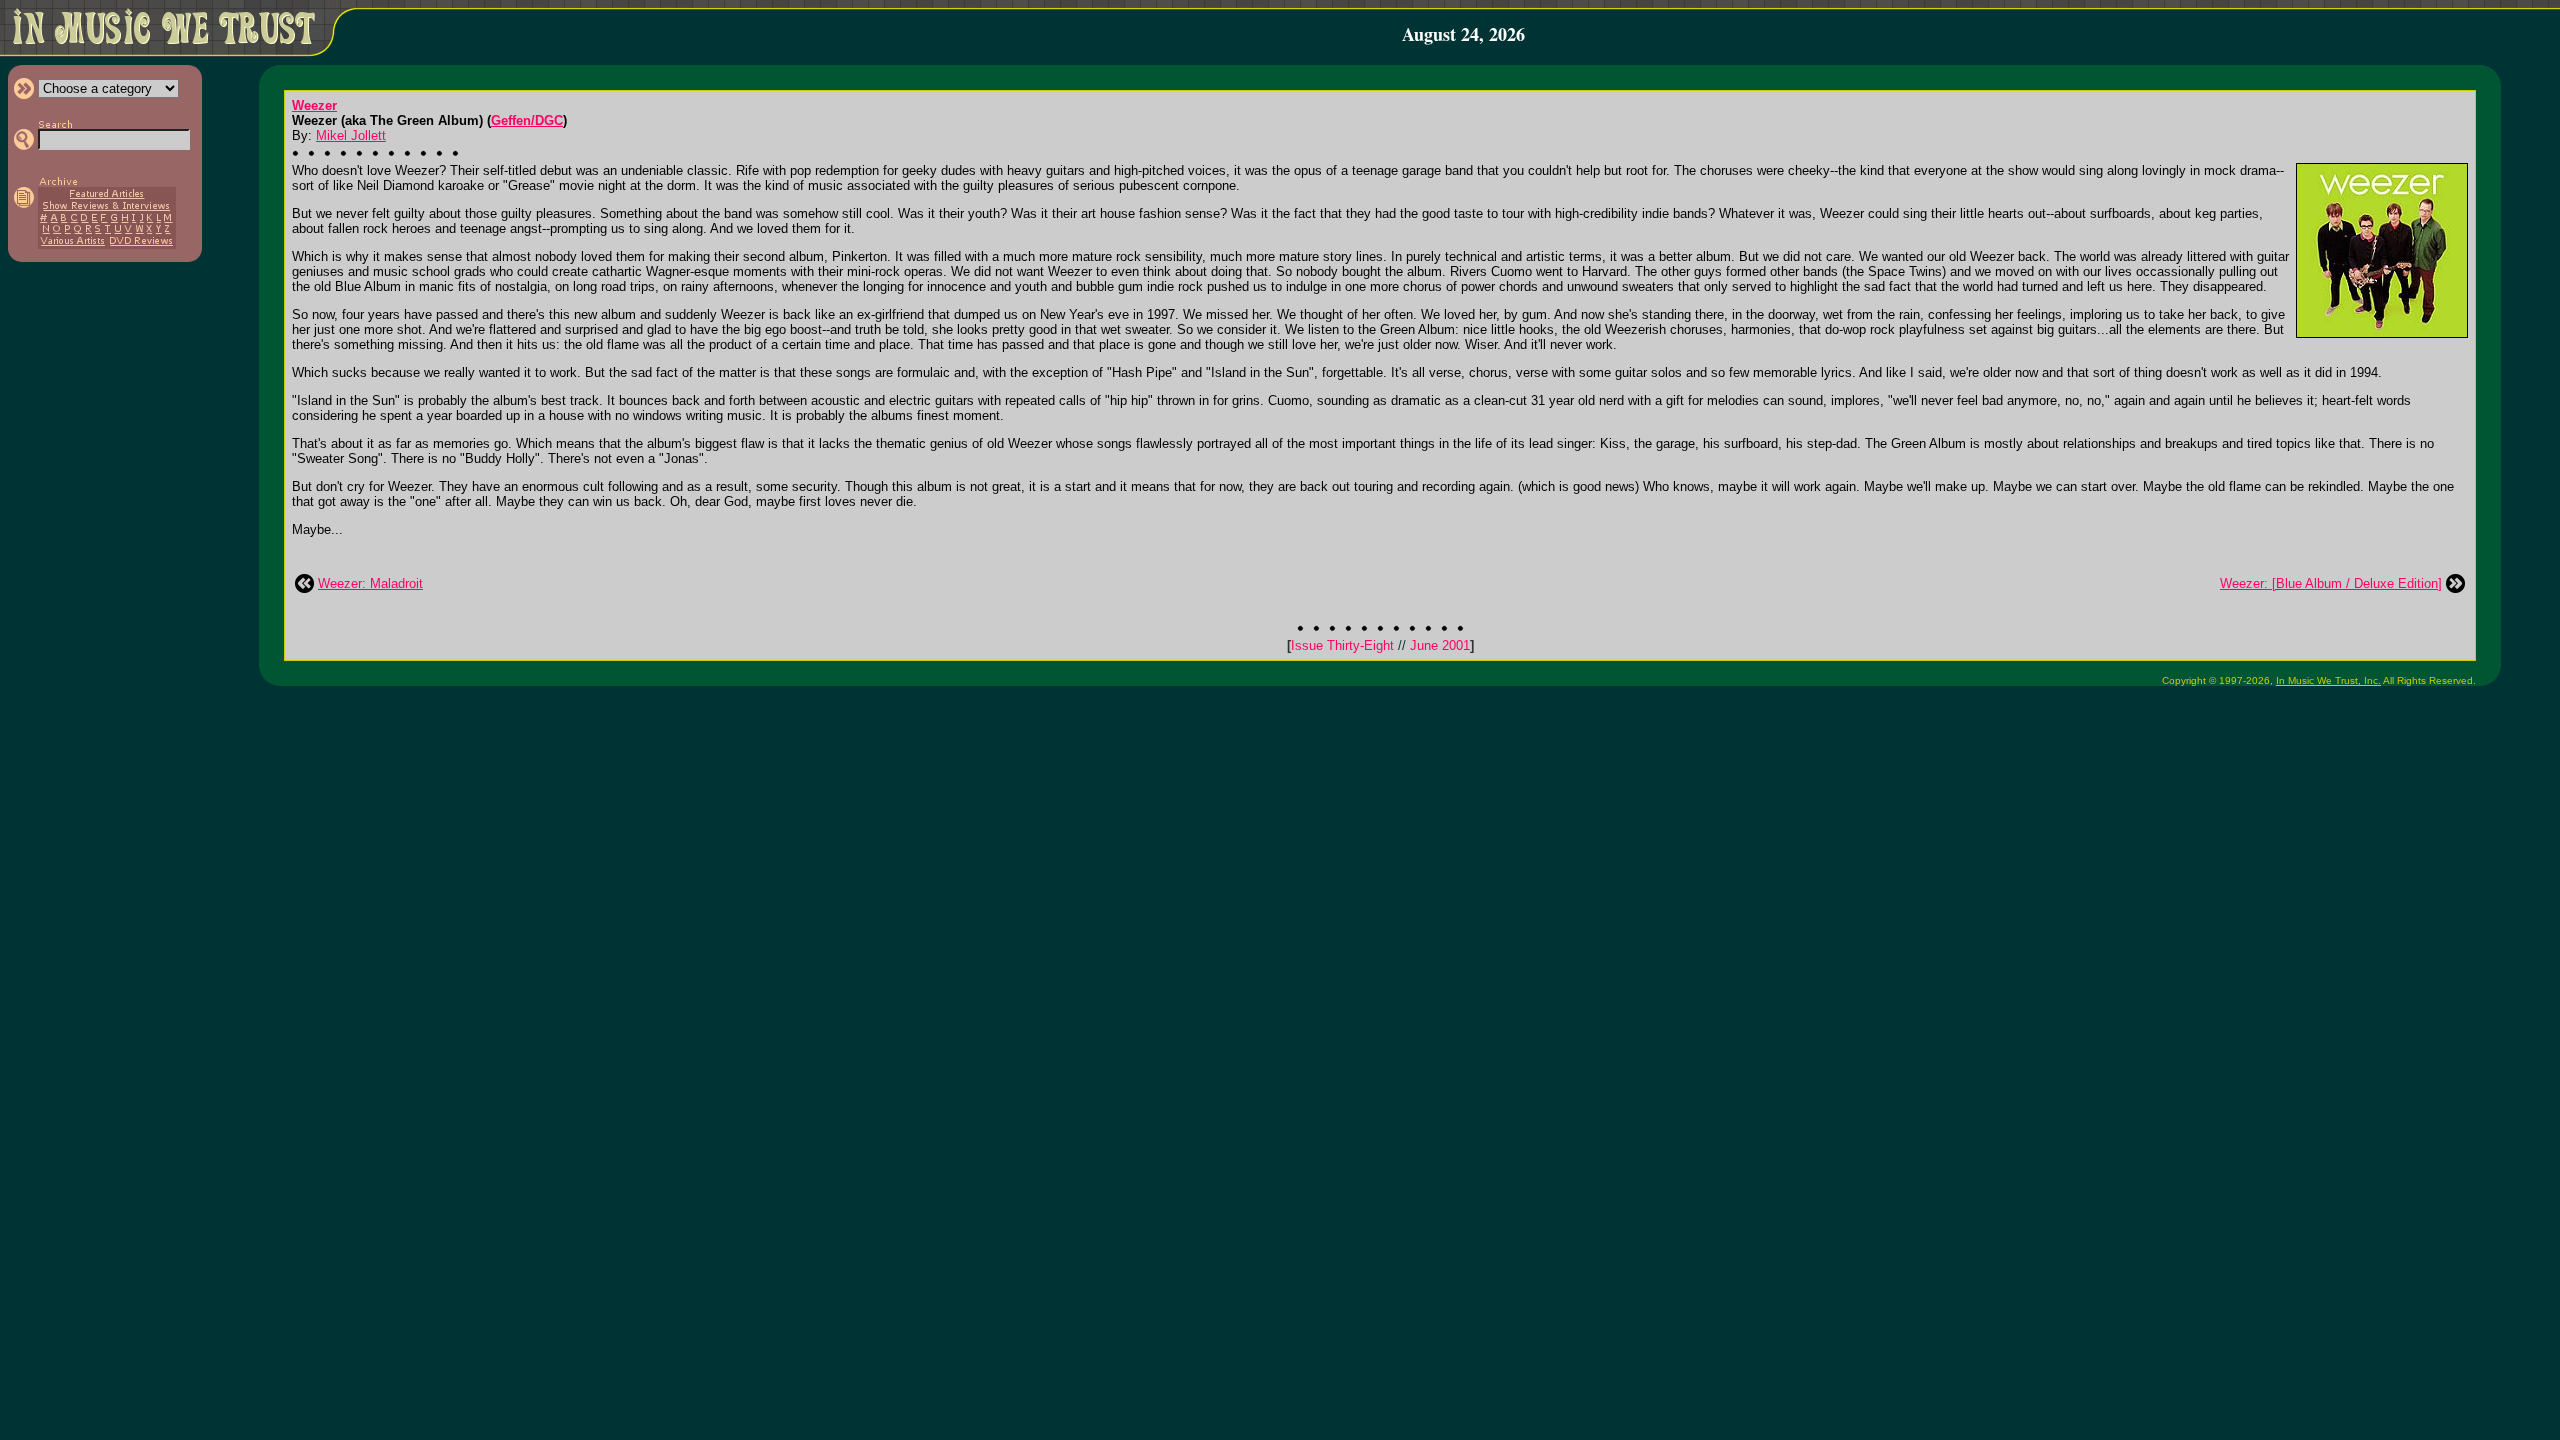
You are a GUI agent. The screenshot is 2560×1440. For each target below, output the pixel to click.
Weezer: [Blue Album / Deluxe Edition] (2331, 583)
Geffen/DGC (527, 120)
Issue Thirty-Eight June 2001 (1380, 645)
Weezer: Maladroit (370, 583)
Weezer (314, 105)
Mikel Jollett (351, 135)
